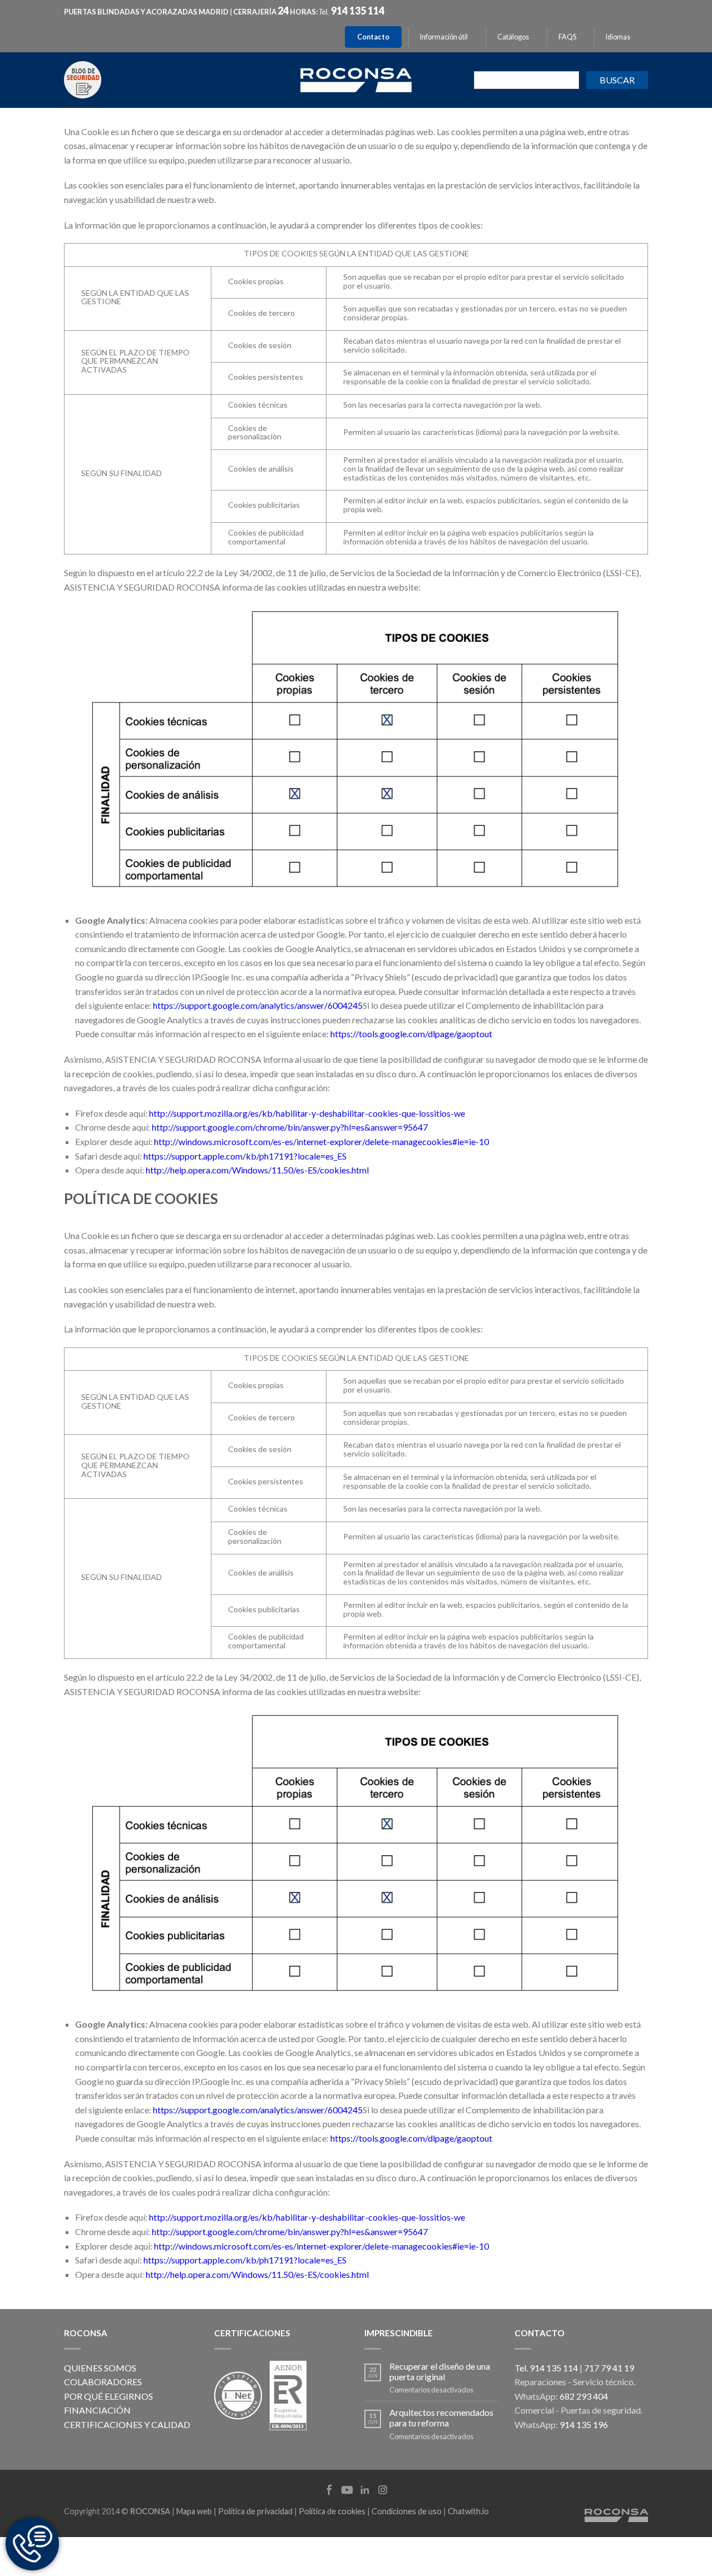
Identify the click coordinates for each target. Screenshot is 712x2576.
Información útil (444, 37)
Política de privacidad (255, 2511)
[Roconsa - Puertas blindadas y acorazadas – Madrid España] (356, 79)
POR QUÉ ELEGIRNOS (108, 2396)
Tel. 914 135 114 (546, 2368)
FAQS (567, 37)
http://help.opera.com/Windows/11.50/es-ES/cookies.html (257, 1170)
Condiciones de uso (407, 2511)
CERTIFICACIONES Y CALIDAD (127, 2424)
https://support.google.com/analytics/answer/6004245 (258, 1005)
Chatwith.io (468, 2511)
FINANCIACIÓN (97, 2410)
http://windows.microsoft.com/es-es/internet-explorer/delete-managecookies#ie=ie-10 (322, 1141)
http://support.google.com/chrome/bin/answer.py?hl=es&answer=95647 (290, 1127)
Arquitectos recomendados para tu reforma (441, 2418)
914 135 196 (584, 2424)
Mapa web (194, 2511)
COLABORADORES (103, 2382)
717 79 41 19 (609, 2368)
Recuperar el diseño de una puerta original (440, 2371)
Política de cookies (332, 2511)
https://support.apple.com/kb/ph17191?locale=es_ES (245, 1156)
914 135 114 (358, 11)
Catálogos (513, 37)
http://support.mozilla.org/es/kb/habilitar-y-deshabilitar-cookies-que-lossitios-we (307, 1113)
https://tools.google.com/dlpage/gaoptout (411, 1034)
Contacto (373, 37)
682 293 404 (584, 2396)
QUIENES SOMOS (100, 2368)
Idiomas (618, 37)
